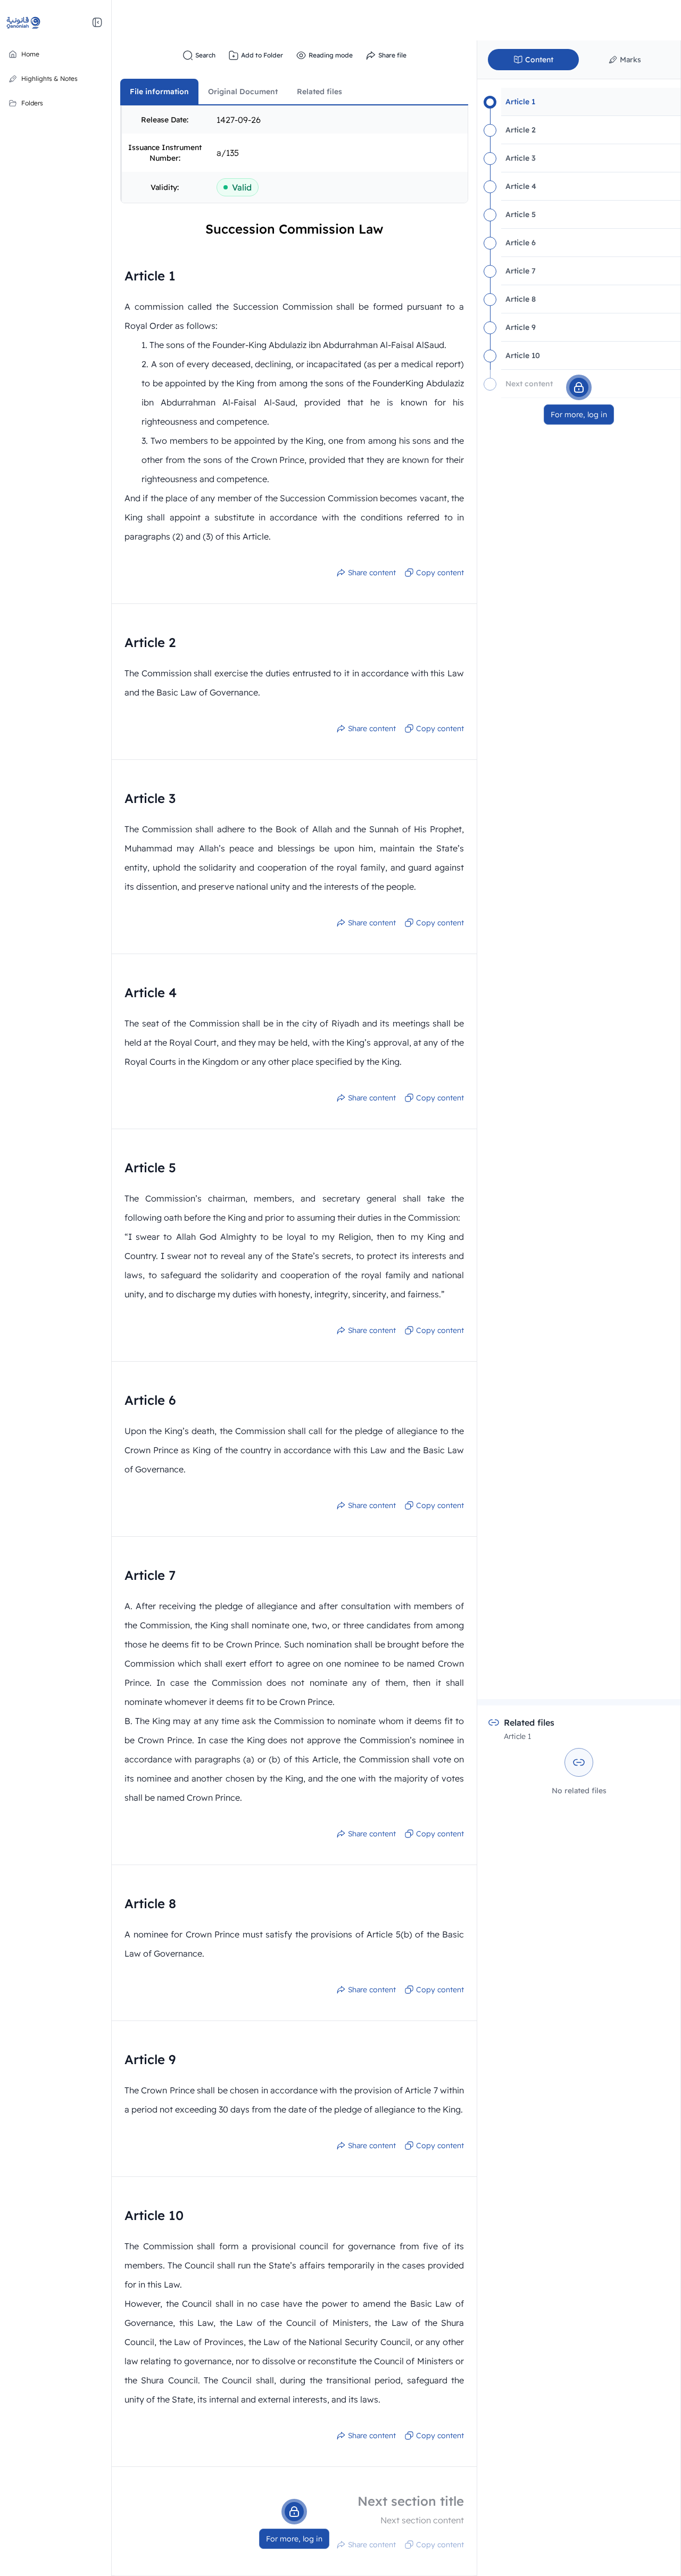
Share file (392, 55)
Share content (372, 573)
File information (159, 92)
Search (205, 55)
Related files (319, 92)
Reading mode (331, 55)
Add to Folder (262, 55)
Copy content (440, 573)
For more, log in (294, 2539)
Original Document (243, 92)
